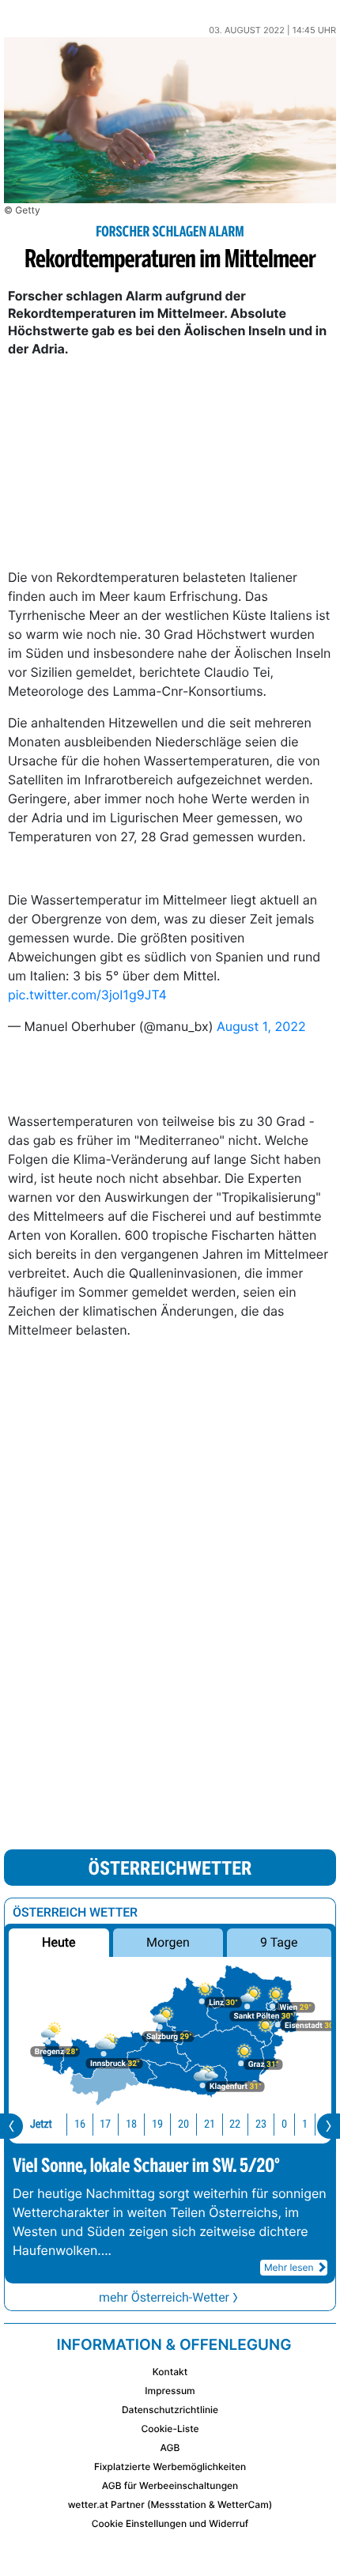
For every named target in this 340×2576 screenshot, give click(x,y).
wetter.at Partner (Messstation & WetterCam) (170, 2504)
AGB (170, 2448)
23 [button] (261, 2124)
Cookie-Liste (170, 2429)
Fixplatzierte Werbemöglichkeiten (170, 2466)
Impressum (170, 2391)
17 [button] (105, 2124)
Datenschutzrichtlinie (170, 2410)
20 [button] (183, 2124)
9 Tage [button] (279, 1942)
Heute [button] (59, 1942)
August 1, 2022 (261, 1026)
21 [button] (210, 2124)
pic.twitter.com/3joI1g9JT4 (87, 995)
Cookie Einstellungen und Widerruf (170, 2523)
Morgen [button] (168, 1942)
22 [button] (235, 2124)
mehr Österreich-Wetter (164, 2297)
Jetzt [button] (41, 2124)
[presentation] (11, 2126)
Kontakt (170, 2372)
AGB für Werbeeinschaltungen (170, 2485)
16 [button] (80, 2124)
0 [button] (284, 2124)
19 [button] (157, 2124)
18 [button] (131, 2124)
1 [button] (305, 2124)
